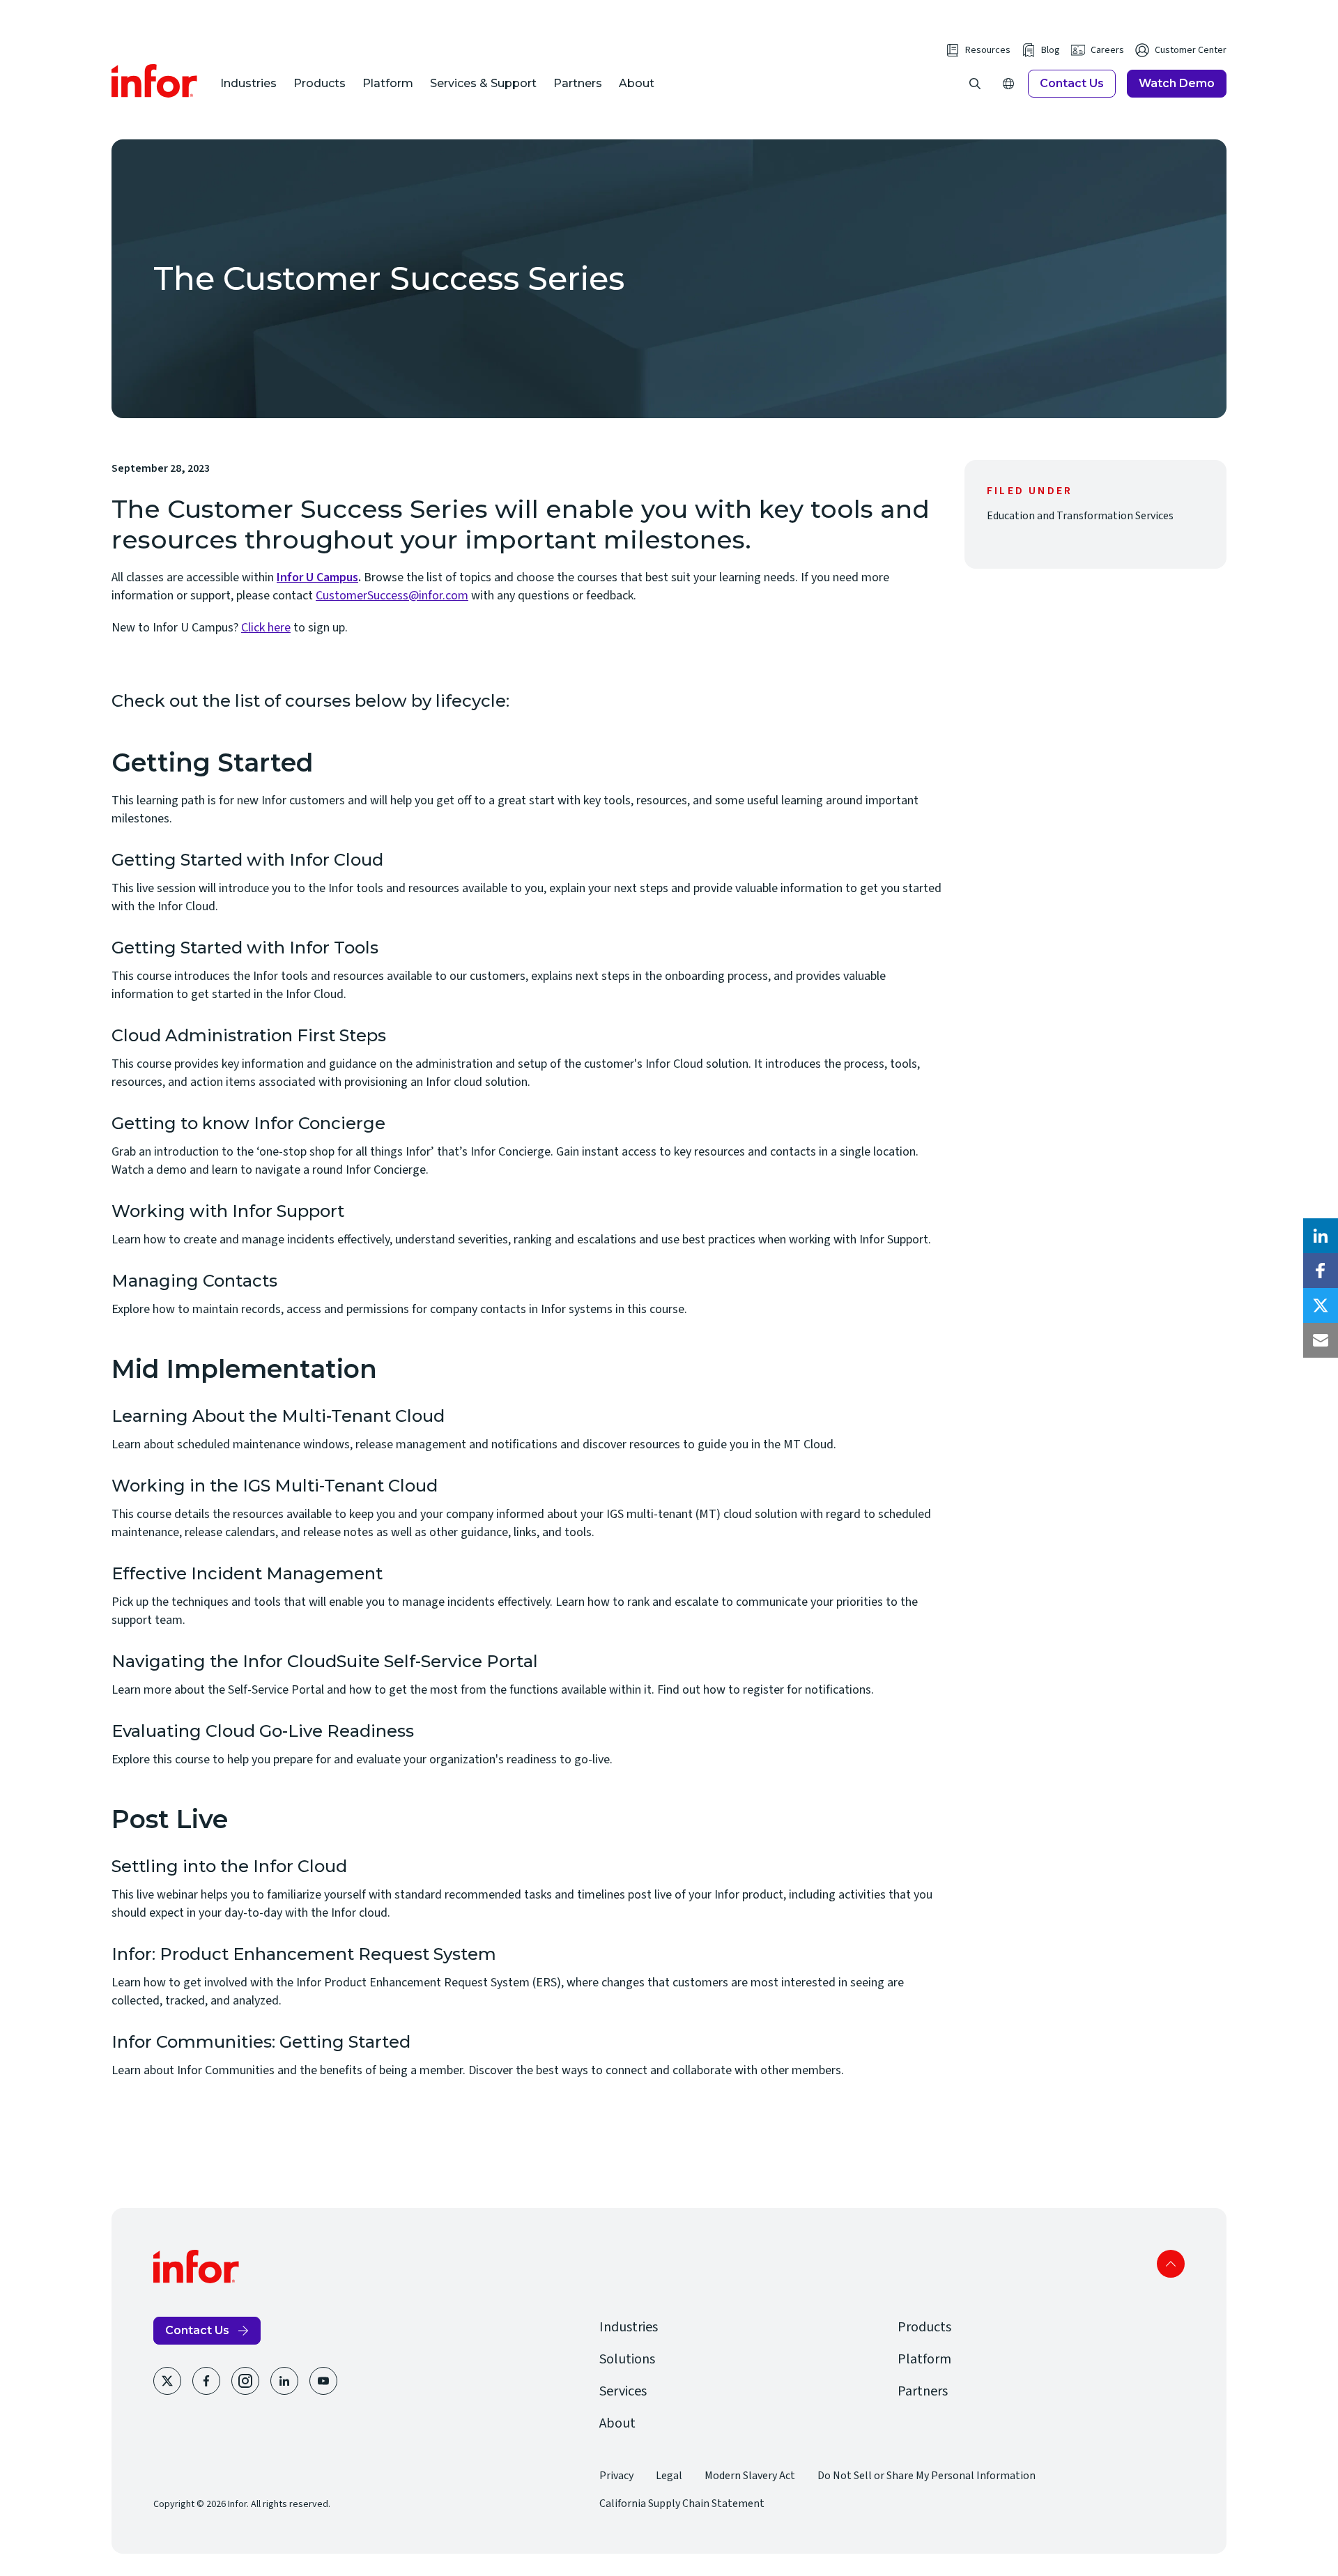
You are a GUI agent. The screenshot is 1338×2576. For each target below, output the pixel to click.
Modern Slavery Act (750, 2476)
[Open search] (975, 84)
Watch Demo (1177, 83)
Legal (669, 2476)
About (637, 83)
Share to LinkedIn (1321, 1236)
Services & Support (483, 83)
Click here (266, 628)
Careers (1107, 50)
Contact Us (1072, 83)
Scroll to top (1171, 2264)
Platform (388, 83)
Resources (988, 50)
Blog (1051, 50)
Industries (248, 83)
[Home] (155, 81)
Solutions (627, 2359)
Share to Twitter (1321, 1305)
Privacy (616, 2476)
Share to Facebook (1321, 1271)
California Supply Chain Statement (682, 2504)
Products (320, 83)
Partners (578, 83)
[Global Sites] (1008, 84)
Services (623, 2391)
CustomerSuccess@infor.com (392, 596)
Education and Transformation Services (1080, 516)
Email (1321, 1340)
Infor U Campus (317, 577)
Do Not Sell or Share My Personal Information (926, 2476)
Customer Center (1191, 50)
